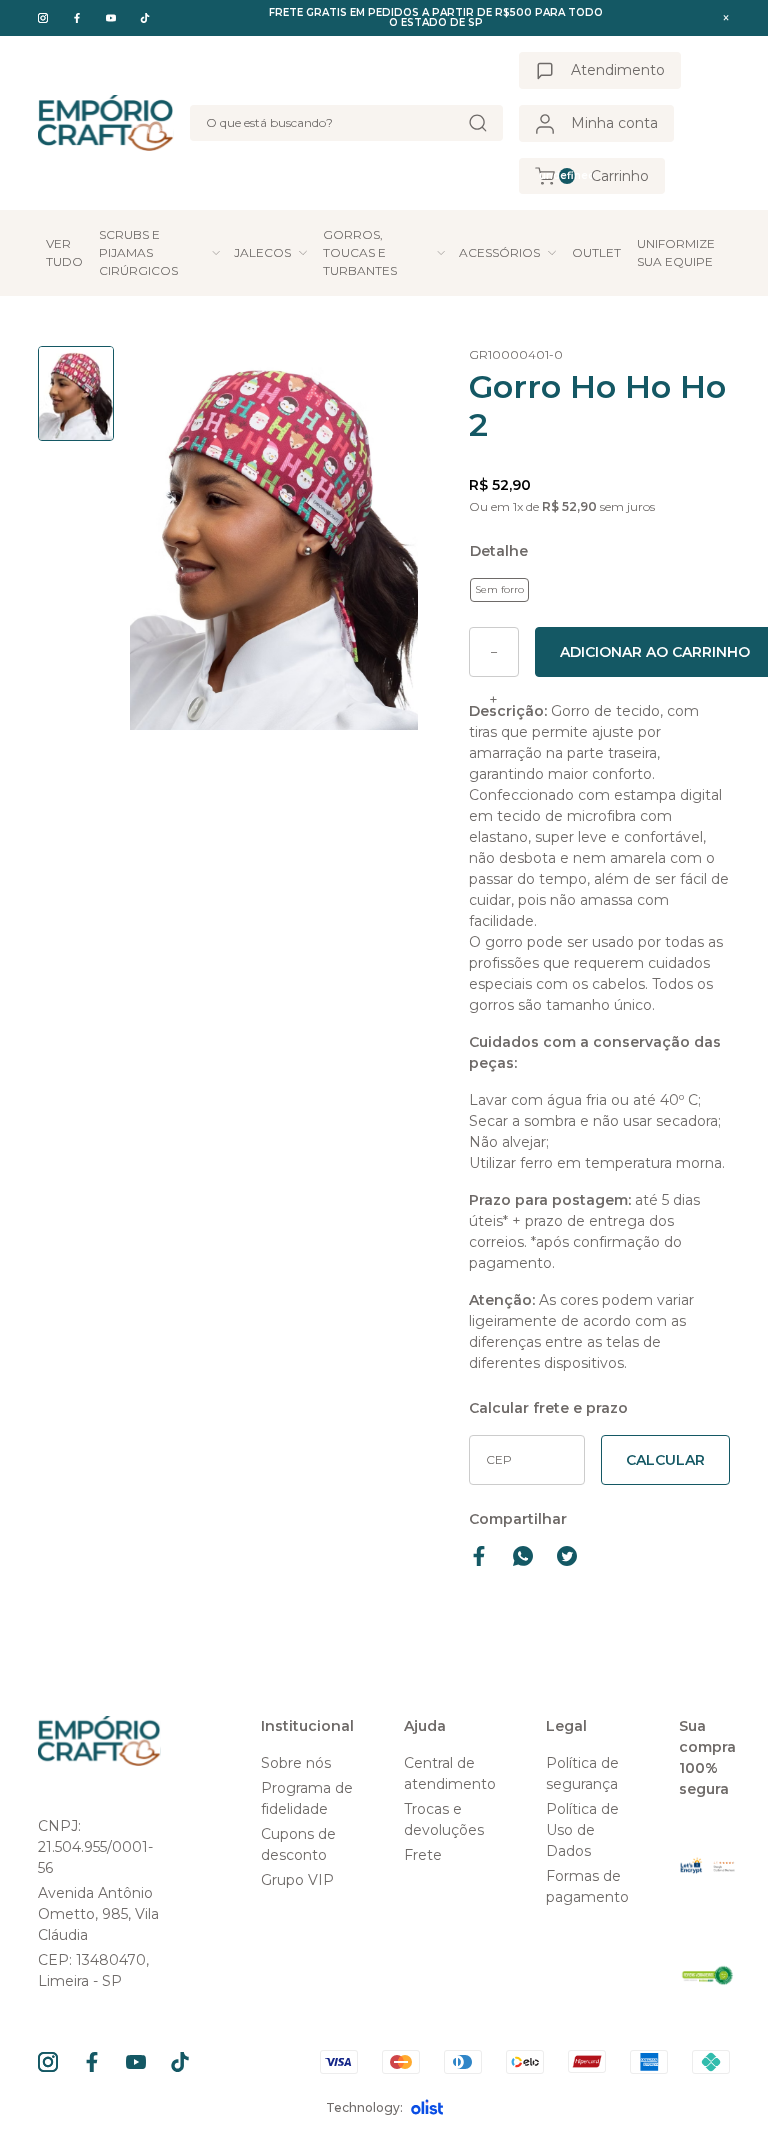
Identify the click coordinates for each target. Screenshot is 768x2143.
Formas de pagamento (587, 1886)
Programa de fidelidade (307, 1798)
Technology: (364, 2107)
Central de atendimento (450, 1773)
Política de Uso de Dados (582, 1830)
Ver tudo (64, 252)
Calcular (665, 1460)
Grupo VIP (297, 1880)
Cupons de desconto (298, 1844)
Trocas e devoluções (444, 1819)
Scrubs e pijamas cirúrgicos (138, 252)
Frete (423, 1855)
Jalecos (262, 252)
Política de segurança (582, 1773)
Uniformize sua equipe (676, 252)
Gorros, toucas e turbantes (360, 252)
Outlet (596, 252)
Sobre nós (296, 1763)
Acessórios (499, 252)
